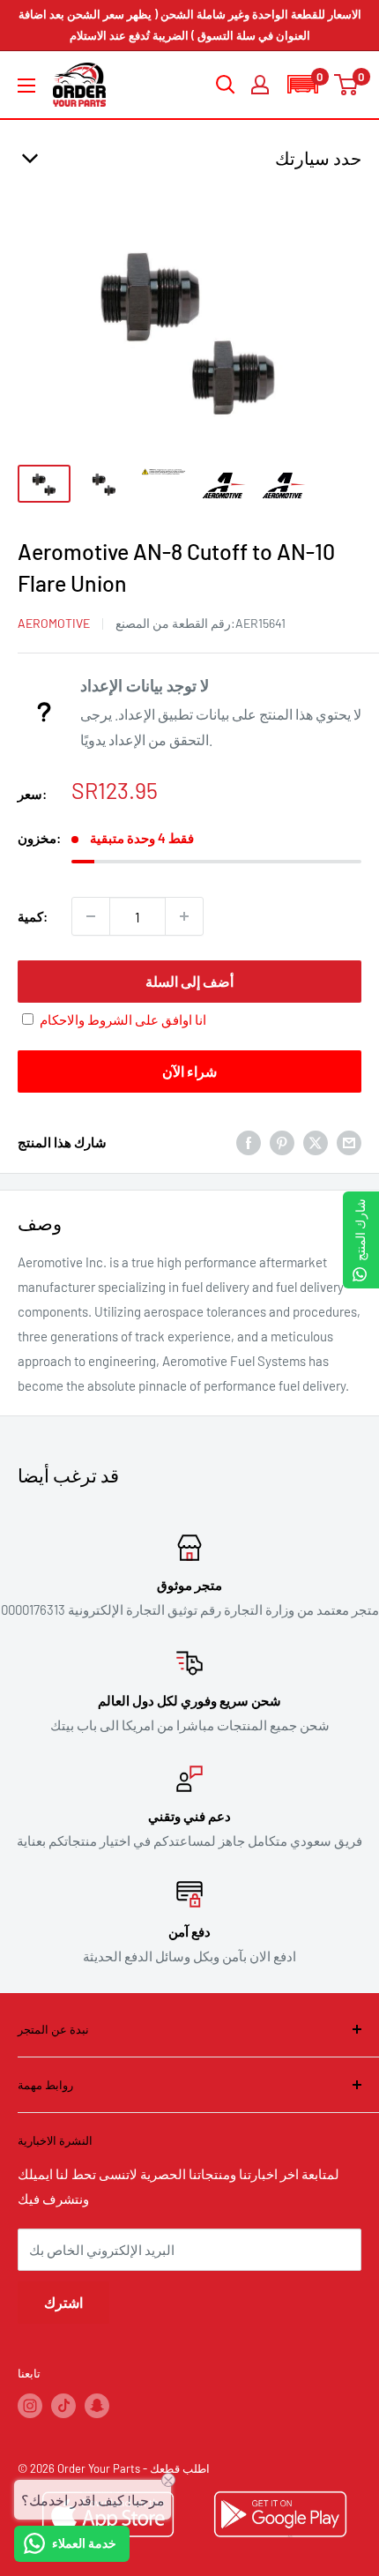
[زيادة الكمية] (184, 916)
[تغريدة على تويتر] (316, 1141)
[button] (302, 84)
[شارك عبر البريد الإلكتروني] (349, 1141)
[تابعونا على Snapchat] (97, 2406)
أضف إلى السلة (189, 981)
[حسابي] (260, 85)
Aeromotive (54, 623)
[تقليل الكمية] (91, 916)
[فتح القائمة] (26, 86)
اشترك (63, 2302)
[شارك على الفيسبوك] (249, 1141)
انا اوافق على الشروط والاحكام (123, 1019)
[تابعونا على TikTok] (63, 2406)
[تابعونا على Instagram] (30, 2406)
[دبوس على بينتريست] (282, 1141)
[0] (347, 85)
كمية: (33, 916)
